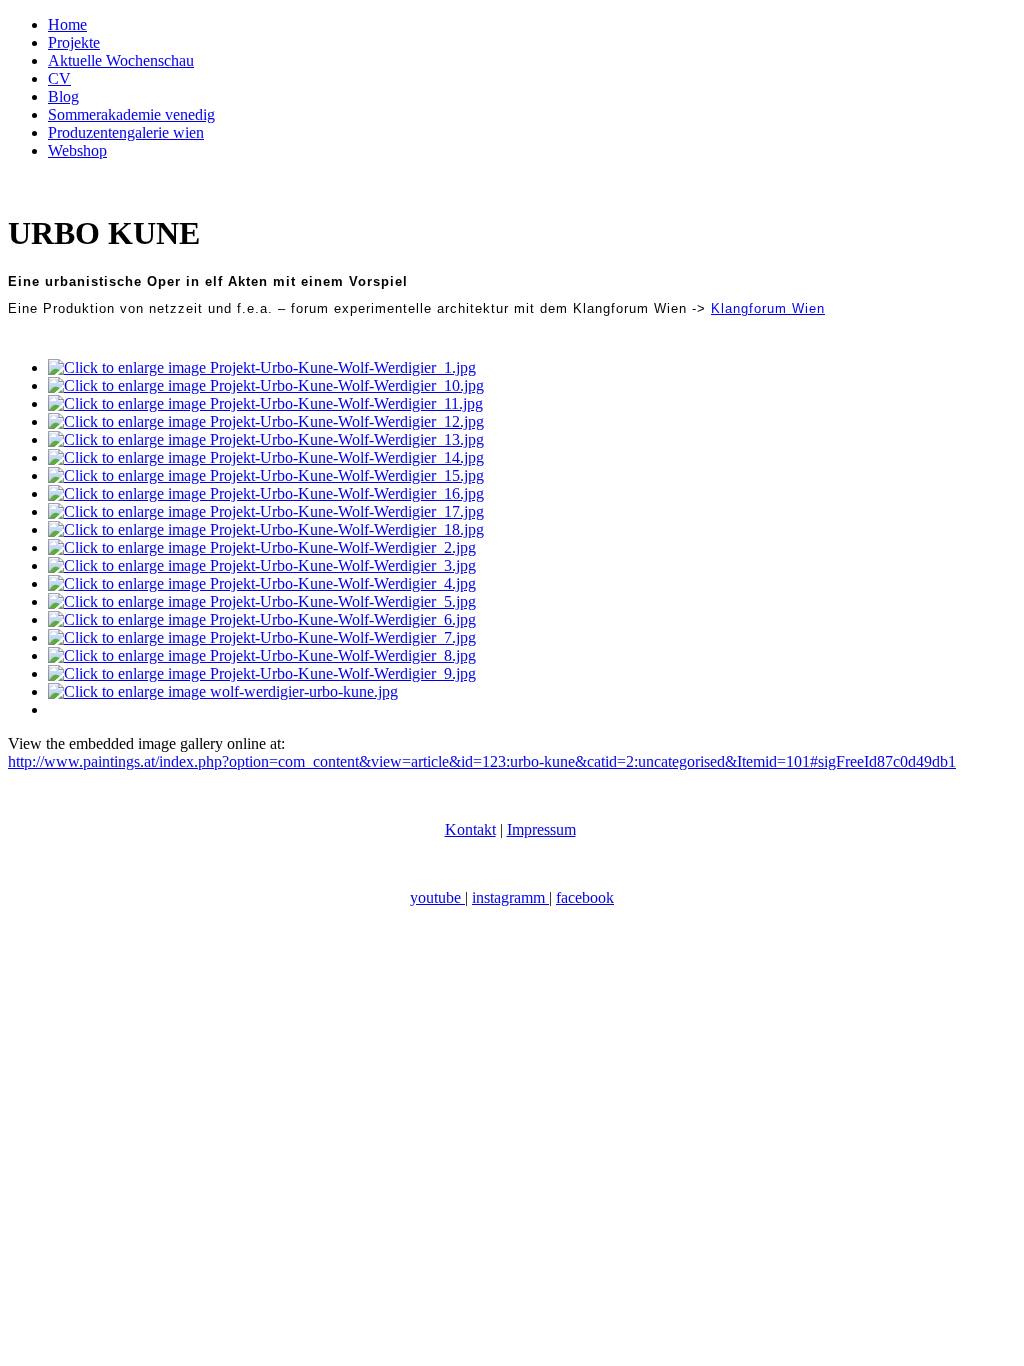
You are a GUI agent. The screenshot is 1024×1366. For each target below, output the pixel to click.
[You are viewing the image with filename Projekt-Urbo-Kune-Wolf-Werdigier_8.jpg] (262, 655)
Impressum (541, 829)
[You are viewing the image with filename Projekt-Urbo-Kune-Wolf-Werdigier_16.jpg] (266, 493)
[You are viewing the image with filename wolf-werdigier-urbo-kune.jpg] (223, 691)
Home (67, 24)
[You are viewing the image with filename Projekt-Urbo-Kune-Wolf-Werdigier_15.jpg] (266, 475)
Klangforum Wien (768, 308)
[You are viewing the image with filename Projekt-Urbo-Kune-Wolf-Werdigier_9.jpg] (262, 673)
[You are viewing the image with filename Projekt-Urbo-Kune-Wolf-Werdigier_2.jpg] (262, 547)
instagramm (510, 897)
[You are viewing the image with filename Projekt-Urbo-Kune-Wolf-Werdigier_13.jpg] (266, 439)
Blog (63, 96)
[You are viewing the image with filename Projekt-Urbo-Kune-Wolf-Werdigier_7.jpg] (262, 637)
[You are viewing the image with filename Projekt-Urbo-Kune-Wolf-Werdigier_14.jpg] (266, 457)
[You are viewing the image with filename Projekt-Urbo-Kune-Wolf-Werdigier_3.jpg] (262, 565)
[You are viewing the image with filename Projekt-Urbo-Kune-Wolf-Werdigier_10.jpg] (266, 385)
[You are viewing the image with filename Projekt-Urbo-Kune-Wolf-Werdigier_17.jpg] (266, 511)
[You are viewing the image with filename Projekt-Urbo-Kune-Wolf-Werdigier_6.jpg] (262, 619)
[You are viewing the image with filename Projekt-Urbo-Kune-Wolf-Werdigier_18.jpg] (266, 529)
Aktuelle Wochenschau (121, 60)
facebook (585, 897)
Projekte (74, 42)
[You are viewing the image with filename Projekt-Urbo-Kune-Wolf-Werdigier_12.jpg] (266, 421)
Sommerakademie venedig (131, 114)
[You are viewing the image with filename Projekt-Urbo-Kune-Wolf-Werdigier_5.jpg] (262, 601)
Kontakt (470, 829)
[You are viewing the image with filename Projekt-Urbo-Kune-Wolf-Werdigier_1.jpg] (262, 367)
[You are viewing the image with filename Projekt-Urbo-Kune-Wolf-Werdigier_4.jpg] (262, 583)
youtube (437, 897)
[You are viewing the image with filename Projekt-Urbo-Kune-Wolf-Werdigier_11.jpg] (265, 403)
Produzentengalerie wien (126, 132)
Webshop (77, 150)
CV (59, 78)
